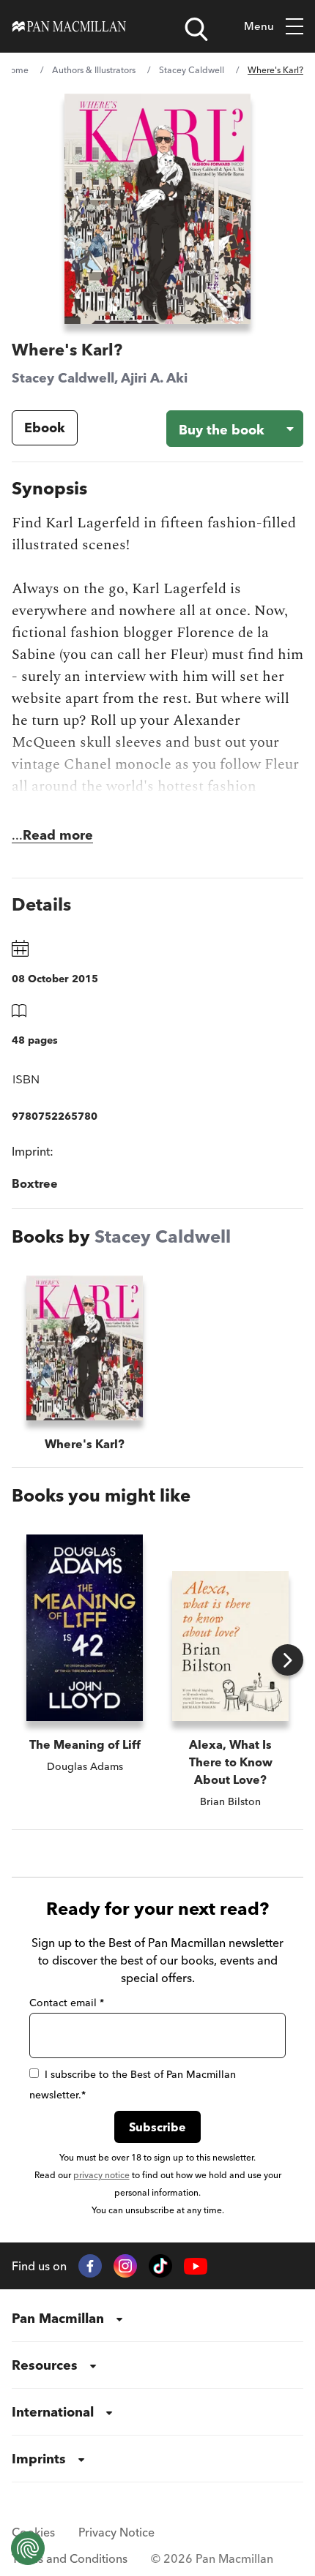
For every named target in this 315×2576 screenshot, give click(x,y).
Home (16, 70)
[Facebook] (90, 2266)
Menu (259, 26)
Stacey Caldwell (192, 70)
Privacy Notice (116, 2532)
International (53, 2412)
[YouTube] (196, 2266)
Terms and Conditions (70, 2558)
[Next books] (288, 1660)
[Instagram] (125, 2266)
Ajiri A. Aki (154, 378)
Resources (45, 2365)
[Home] (69, 26)
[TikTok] (160, 2266)
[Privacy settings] (28, 2548)
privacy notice (101, 2175)
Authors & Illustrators (94, 70)
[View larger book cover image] (157, 209)
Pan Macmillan (58, 2318)
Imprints (39, 2459)
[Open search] (196, 29)
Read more (58, 835)
